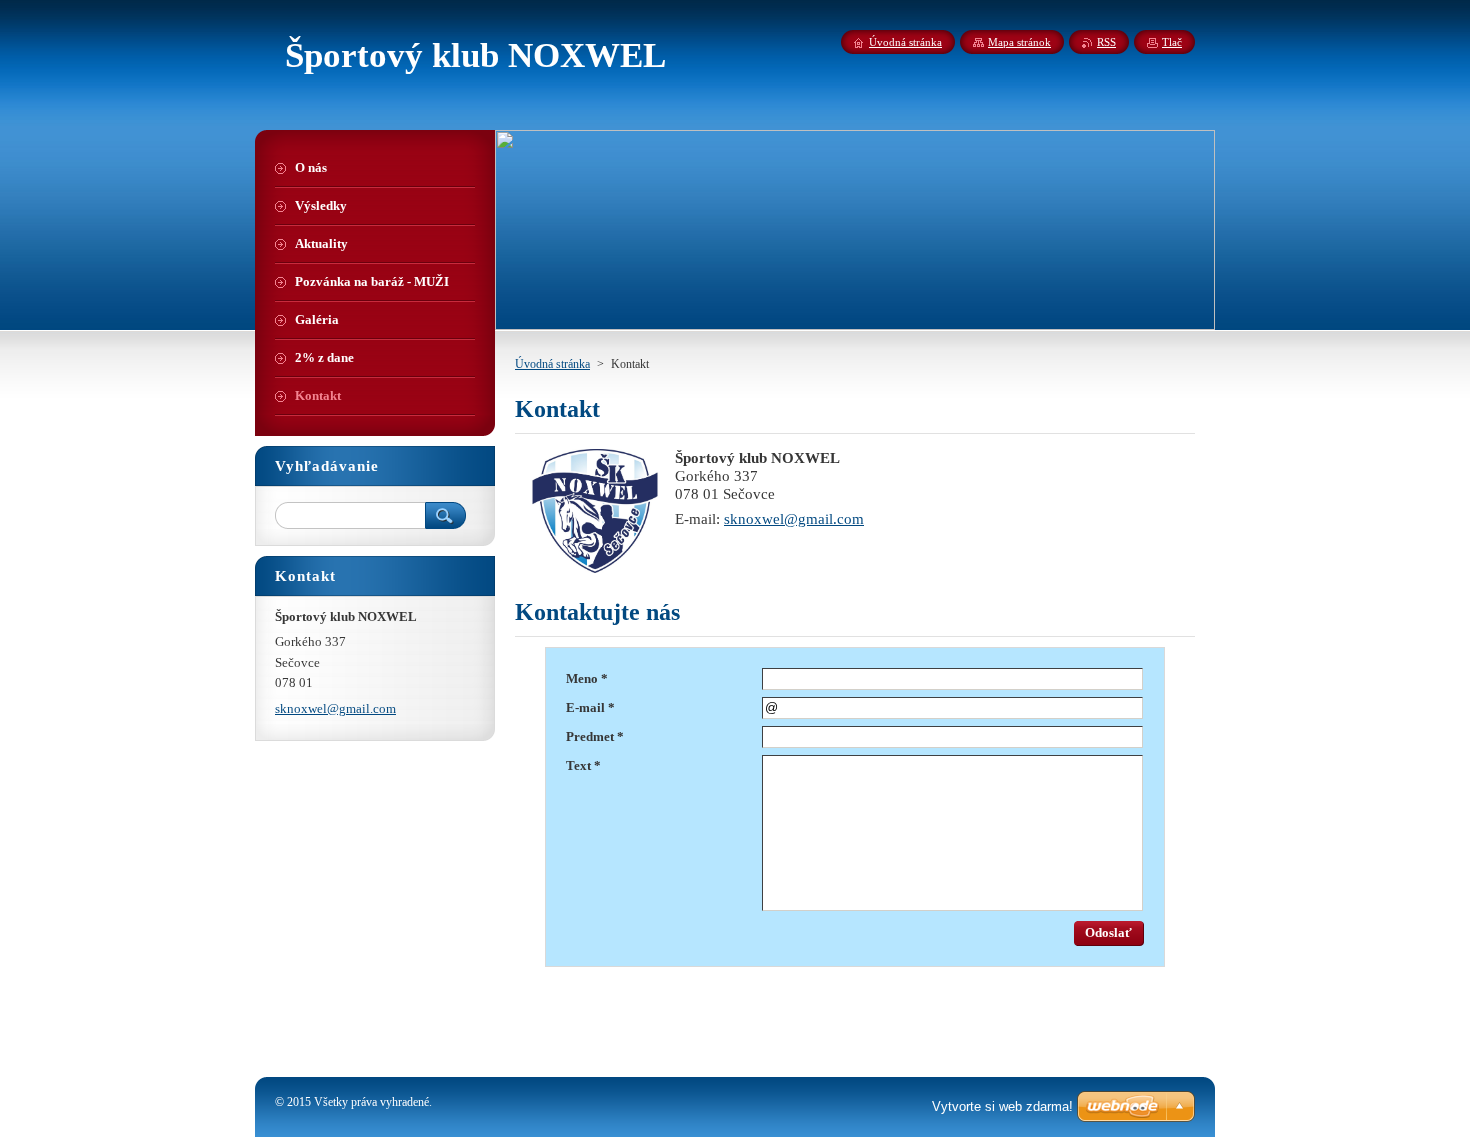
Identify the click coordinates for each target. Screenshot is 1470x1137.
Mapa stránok (1019, 42)
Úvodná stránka (552, 364)
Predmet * (595, 737)
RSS (1106, 42)
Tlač (1172, 42)
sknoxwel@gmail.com (794, 518)
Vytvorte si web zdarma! (1002, 1106)
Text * (583, 766)
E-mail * (590, 708)
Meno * (587, 679)
